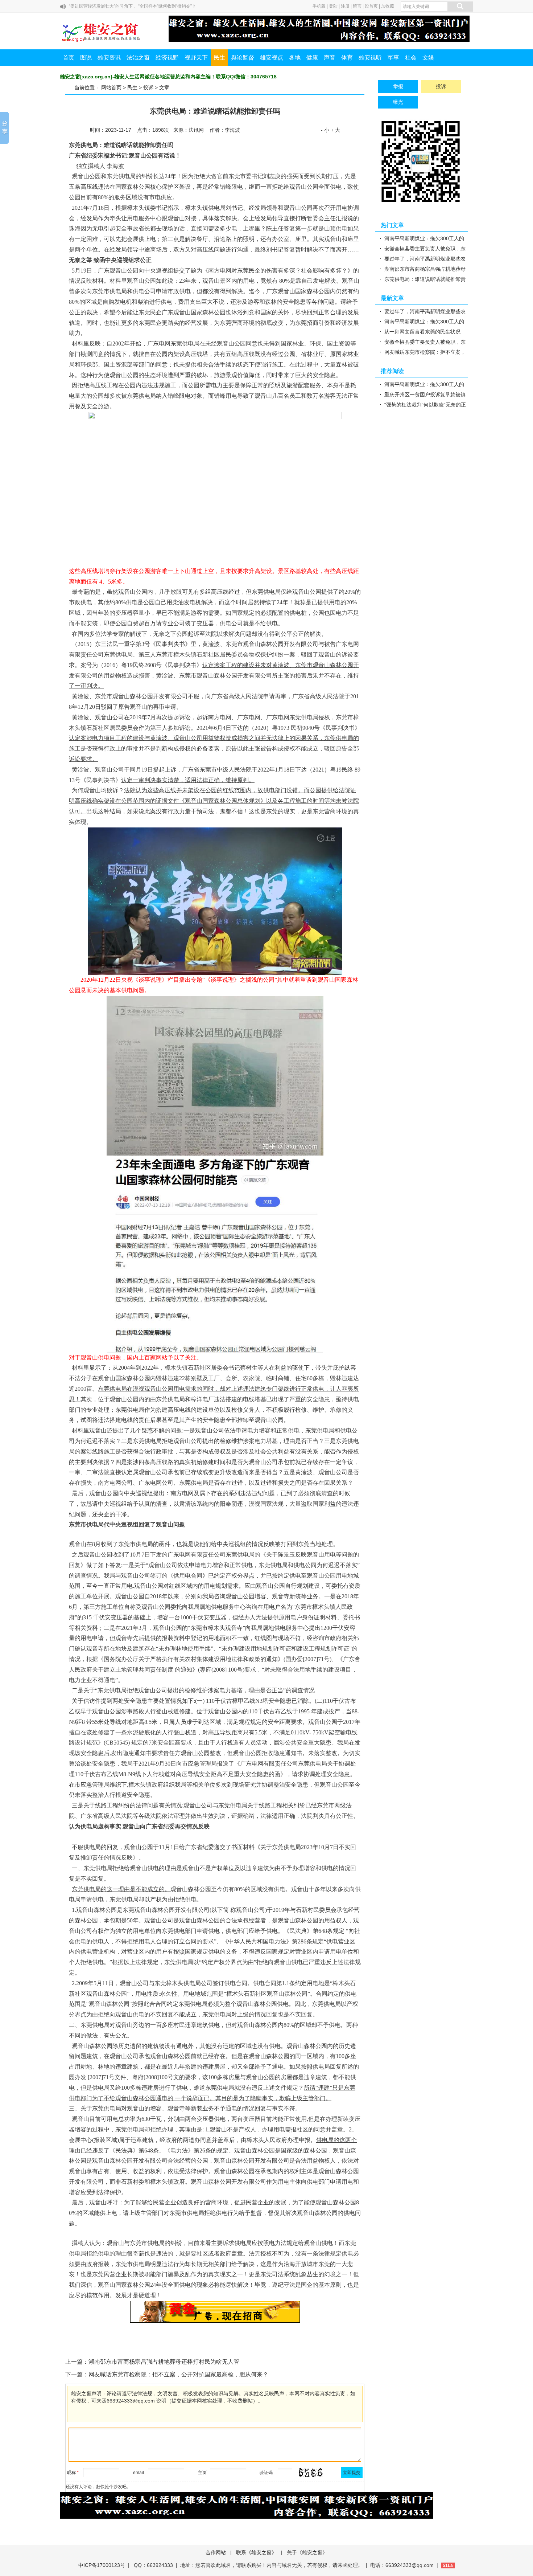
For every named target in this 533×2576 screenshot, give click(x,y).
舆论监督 (243, 58)
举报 (398, 86)
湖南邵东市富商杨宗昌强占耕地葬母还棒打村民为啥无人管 (164, 2362)
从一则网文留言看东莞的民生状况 (422, 332)
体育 (347, 58)
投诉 (148, 87)
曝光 (398, 102)
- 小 (325, 130)
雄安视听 (370, 58)
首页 (69, 58)
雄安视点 (272, 58)
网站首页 (111, 87)
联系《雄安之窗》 (256, 2552)
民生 (219, 58)
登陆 (333, 6)
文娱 (428, 58)
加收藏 (388, 6)
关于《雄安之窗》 (307, 2552)
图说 (86, 58)
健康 (312, 58)
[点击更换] (310, 2473)
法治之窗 (138, 58)
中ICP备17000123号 (102, 2565)
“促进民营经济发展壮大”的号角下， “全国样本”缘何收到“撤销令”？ (133, 6)
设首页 (371, 6)
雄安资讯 (109, 58)
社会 (411, 58)
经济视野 (167, 58)
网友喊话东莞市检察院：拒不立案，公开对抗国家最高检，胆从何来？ (178, 2374)
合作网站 (216, 2552)
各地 (295, 58)
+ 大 (335, 130)
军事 (393, 58)
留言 (357, 6)
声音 (330, 58)
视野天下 (196, 58)
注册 (345, 6)
